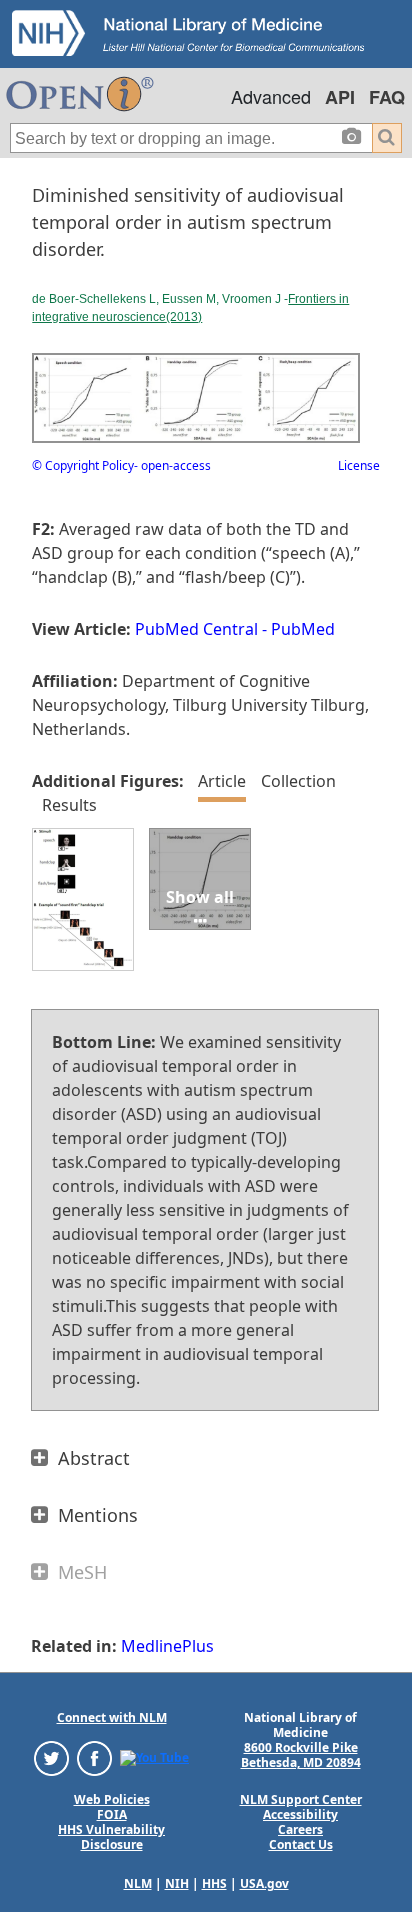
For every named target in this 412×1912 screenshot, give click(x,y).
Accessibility (300, 1814)
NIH (177, 1883)
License (359, 465)
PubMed (303, 629)
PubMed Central (196, 629)
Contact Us (301, 1844)
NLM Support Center (301, 1799)
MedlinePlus (167, 1646)
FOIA (112, 1814)
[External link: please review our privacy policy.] (51, 1757)
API (340, 97)
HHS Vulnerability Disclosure (111, 1837)
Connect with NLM (112, 1717)
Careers (300, 1829)
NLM (138, 1883)
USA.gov (264, 1883)
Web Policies (112, 1799)
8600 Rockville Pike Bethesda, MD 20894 (301, 1755)
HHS (214, 1883)
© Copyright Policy (83, 465)
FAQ (387, 97)
